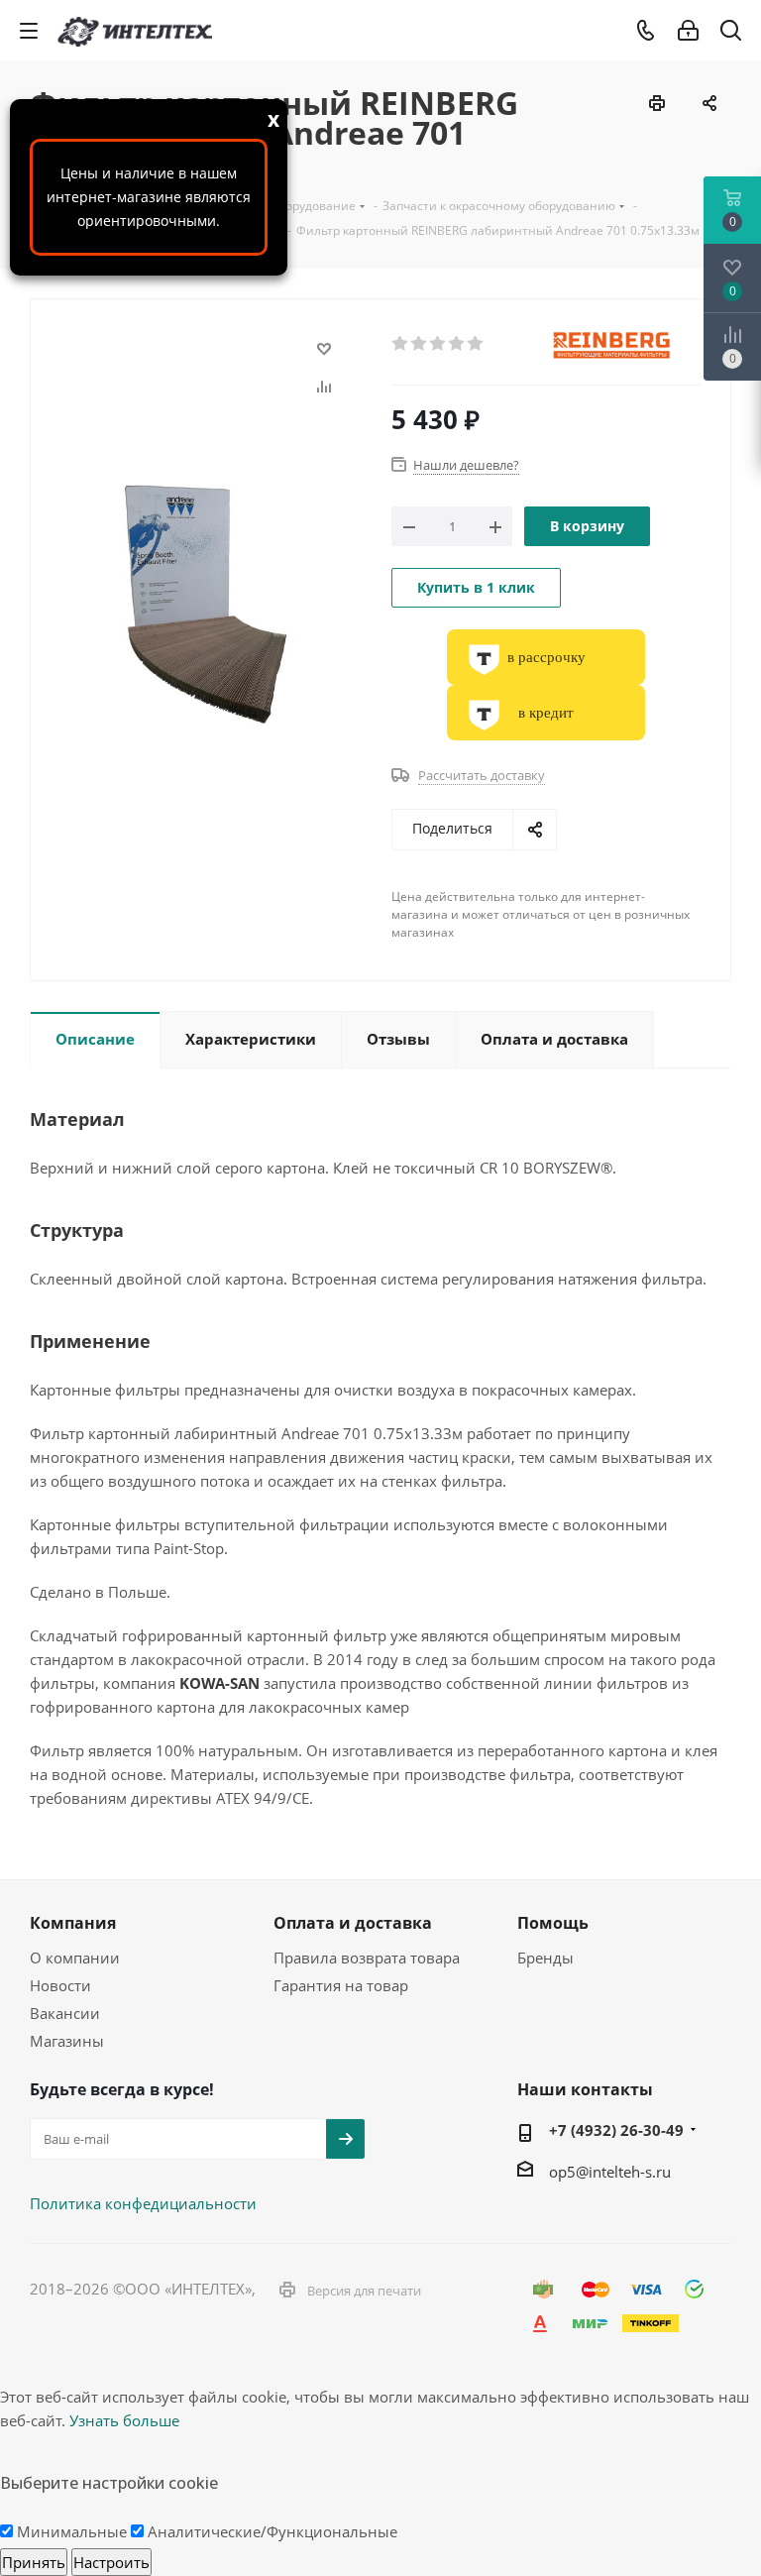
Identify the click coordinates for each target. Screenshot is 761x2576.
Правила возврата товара (367, 1958)
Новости (60, 1985)
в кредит (546, 713)
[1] (401, 344)
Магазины (67, 2041)
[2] (420, 344)
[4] (457, 344)
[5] (476, 344)
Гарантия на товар (341, 1985)
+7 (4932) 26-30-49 (616, 2130)
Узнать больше (124, 2420)
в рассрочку (546, 657)
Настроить (111, 2562)
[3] (438, 344)
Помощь (553, 1923)
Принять (34, 2562)
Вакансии (65, 2013)
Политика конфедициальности (143, 2203)
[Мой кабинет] (688, 31)
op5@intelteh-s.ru (610, 2172)
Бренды (545, 1958)
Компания (73, 1923)
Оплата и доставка (353, 1923)
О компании (75, 1958)
